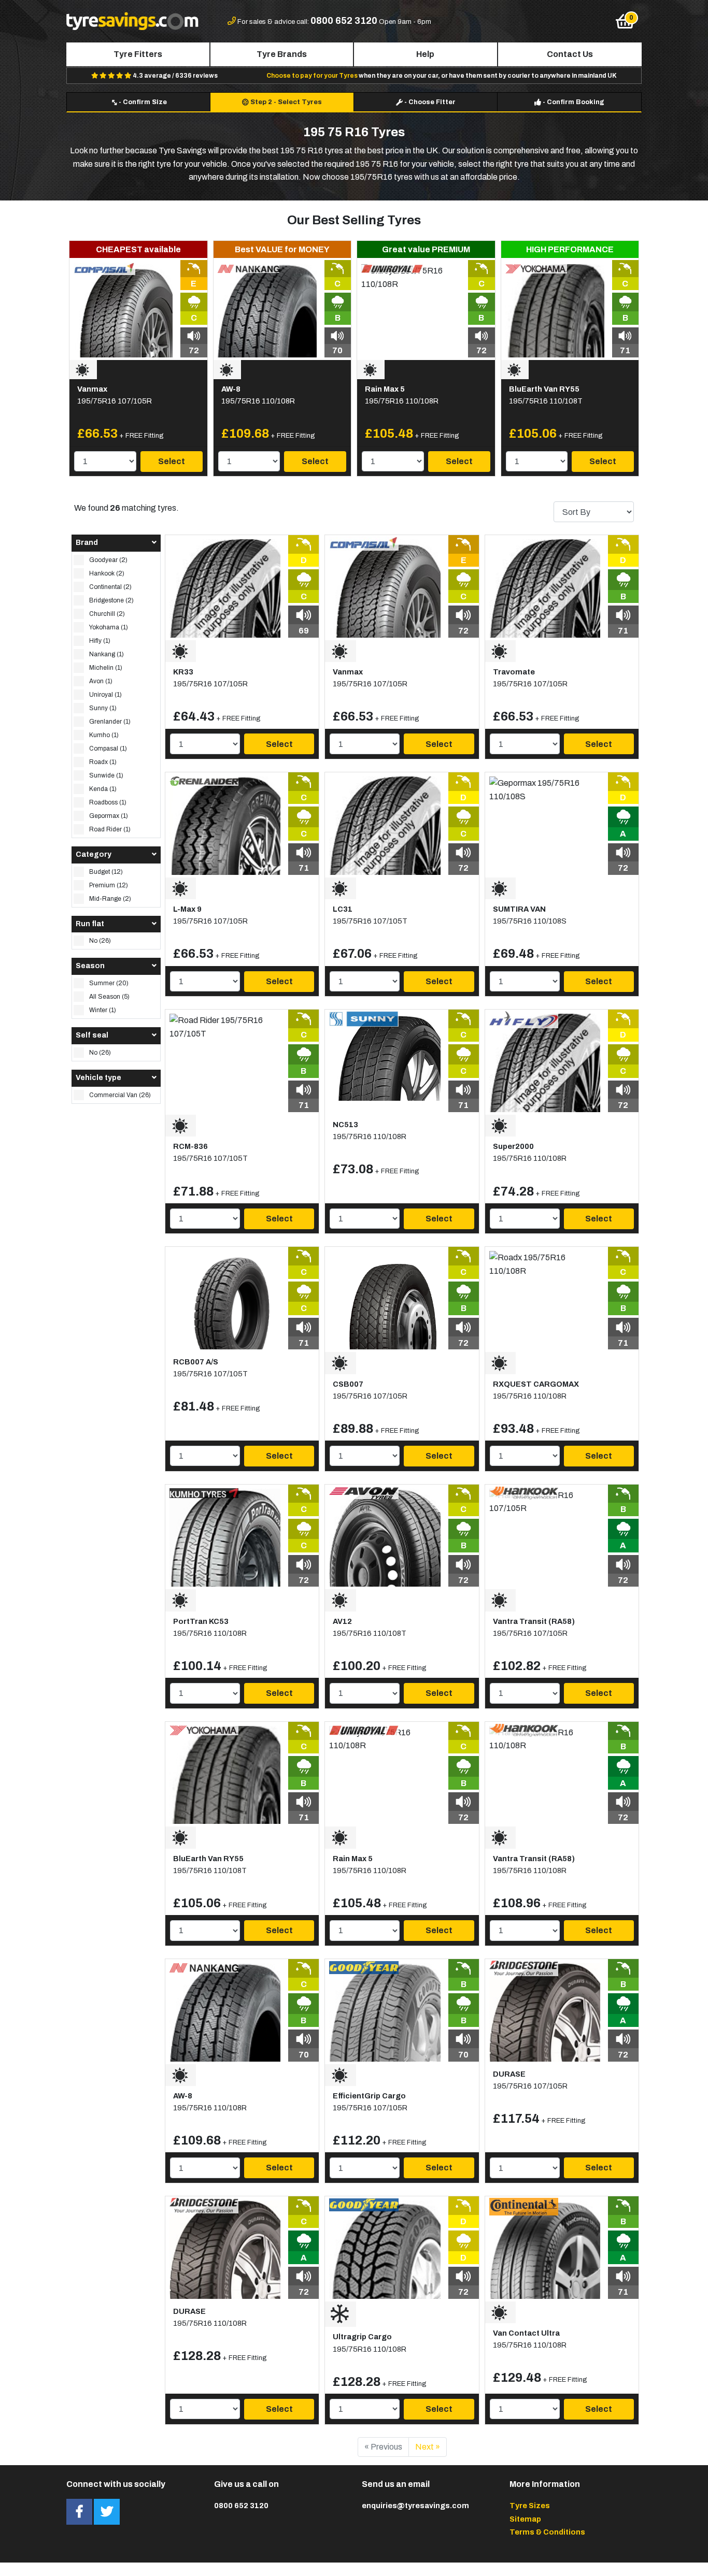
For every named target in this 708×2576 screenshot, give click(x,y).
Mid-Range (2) (110, 899)
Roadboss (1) (108, 802)
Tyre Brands (282, 54)
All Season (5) (109, 997)
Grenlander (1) (110, 722)
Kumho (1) (104, 735)
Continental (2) (110, 587)
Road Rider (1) (110, 829)
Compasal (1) (108, 749)
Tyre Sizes (530, 2506)
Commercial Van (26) (120, 1095)
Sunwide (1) (106, 775)
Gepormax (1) (109, 816)
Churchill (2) (107, 614)
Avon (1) (101, 681)
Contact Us (570, 54)
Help (425, 54)
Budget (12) (106, 872)
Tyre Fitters (138, 54)
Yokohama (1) (109, 627)
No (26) (100, 941)
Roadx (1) (103, 762)
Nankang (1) (107, 654)
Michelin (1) (106, 668)
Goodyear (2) (108, 560)
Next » (428, 2447)
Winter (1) (103, 1010)
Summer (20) (109, 983)
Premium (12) (109, 885)
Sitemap (525, 2519)
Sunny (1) (103, 708)
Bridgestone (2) (111, 600)
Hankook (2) (107, 573)
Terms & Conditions (547, 2532)
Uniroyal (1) (105, 695)
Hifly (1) (100, 641)
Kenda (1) (103, 789)
